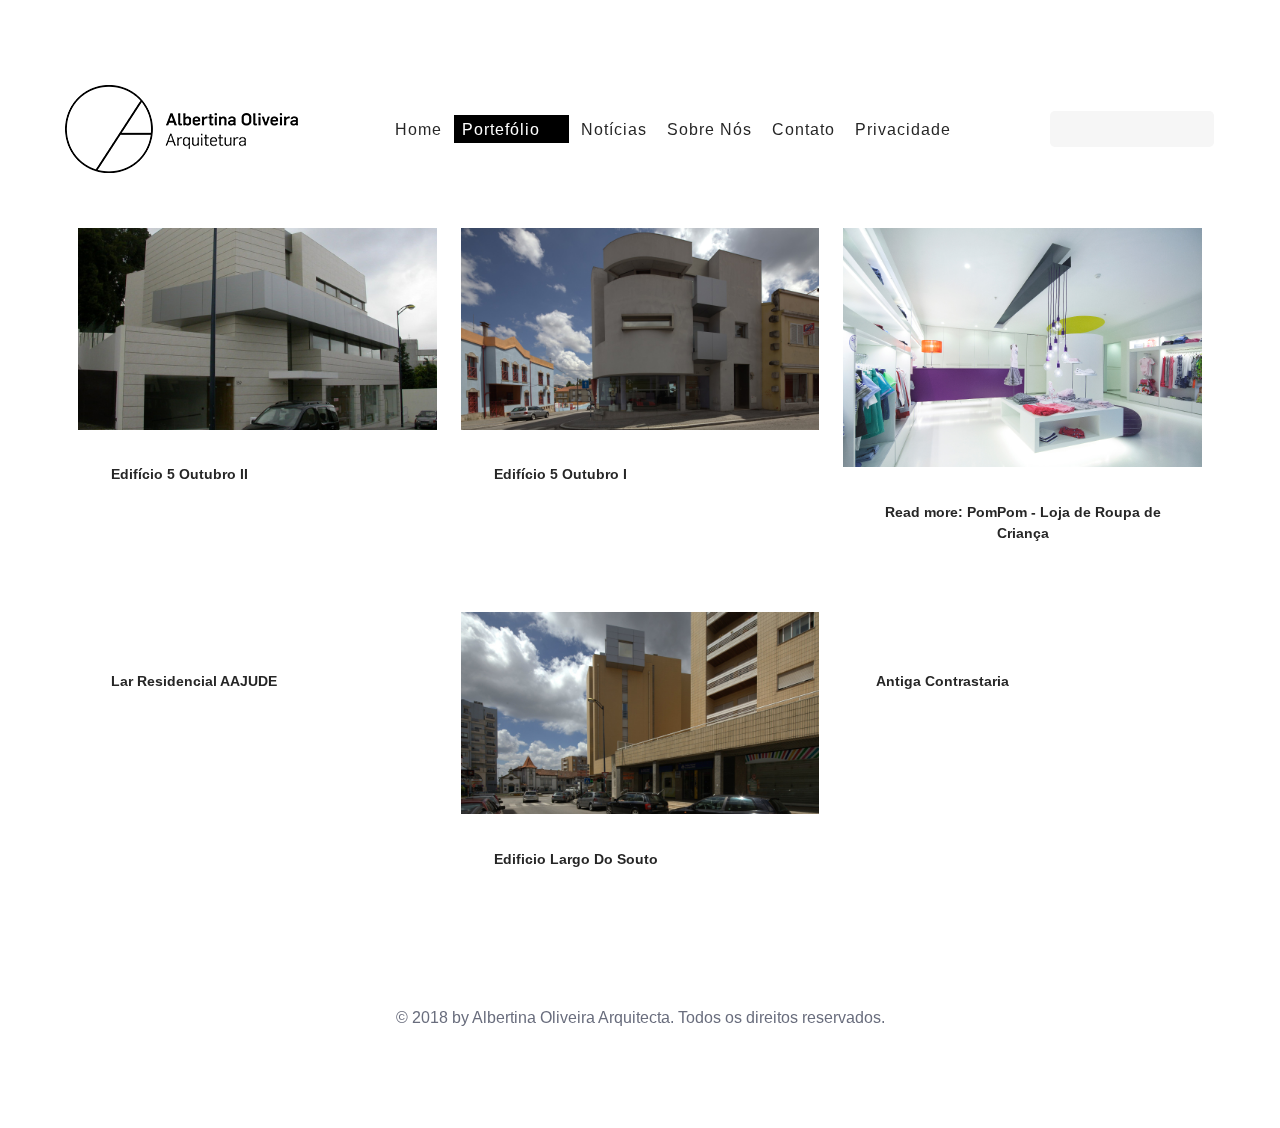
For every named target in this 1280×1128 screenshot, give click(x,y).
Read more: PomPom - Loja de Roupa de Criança (1023, 523)
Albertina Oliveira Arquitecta (571, 1017)
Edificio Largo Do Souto (576, 859)
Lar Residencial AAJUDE (194, 681)
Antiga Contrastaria (942, 681)
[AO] (187, 127)
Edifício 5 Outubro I (560, 474)
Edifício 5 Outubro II (179, 474)
